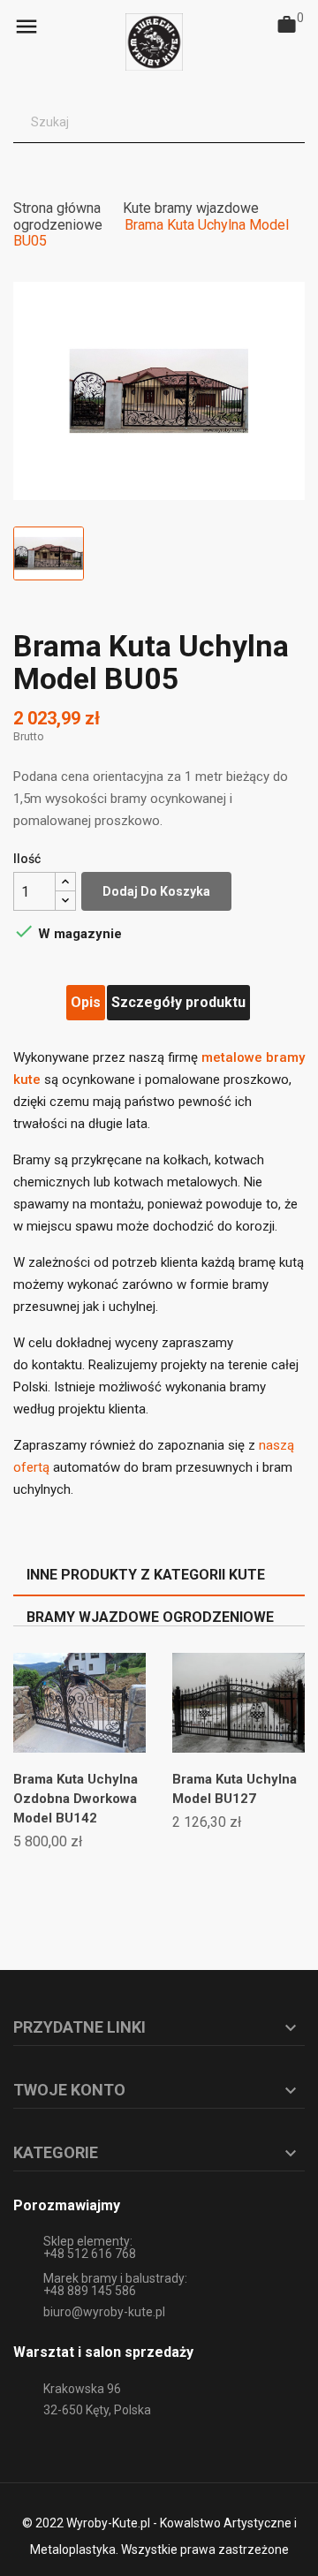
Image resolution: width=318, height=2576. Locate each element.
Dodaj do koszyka (156, 891)
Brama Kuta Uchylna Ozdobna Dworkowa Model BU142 (76, 1799)
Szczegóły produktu (178, 1002)
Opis (86, 1002)
